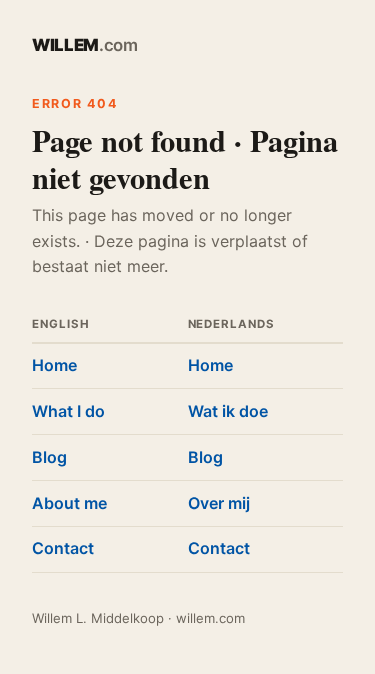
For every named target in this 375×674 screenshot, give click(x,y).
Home (54, 365)
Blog (49, 457)
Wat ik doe (228, 411)
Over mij (219, 503)
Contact (63, 548)
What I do (68, 411)
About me (69, 503)
